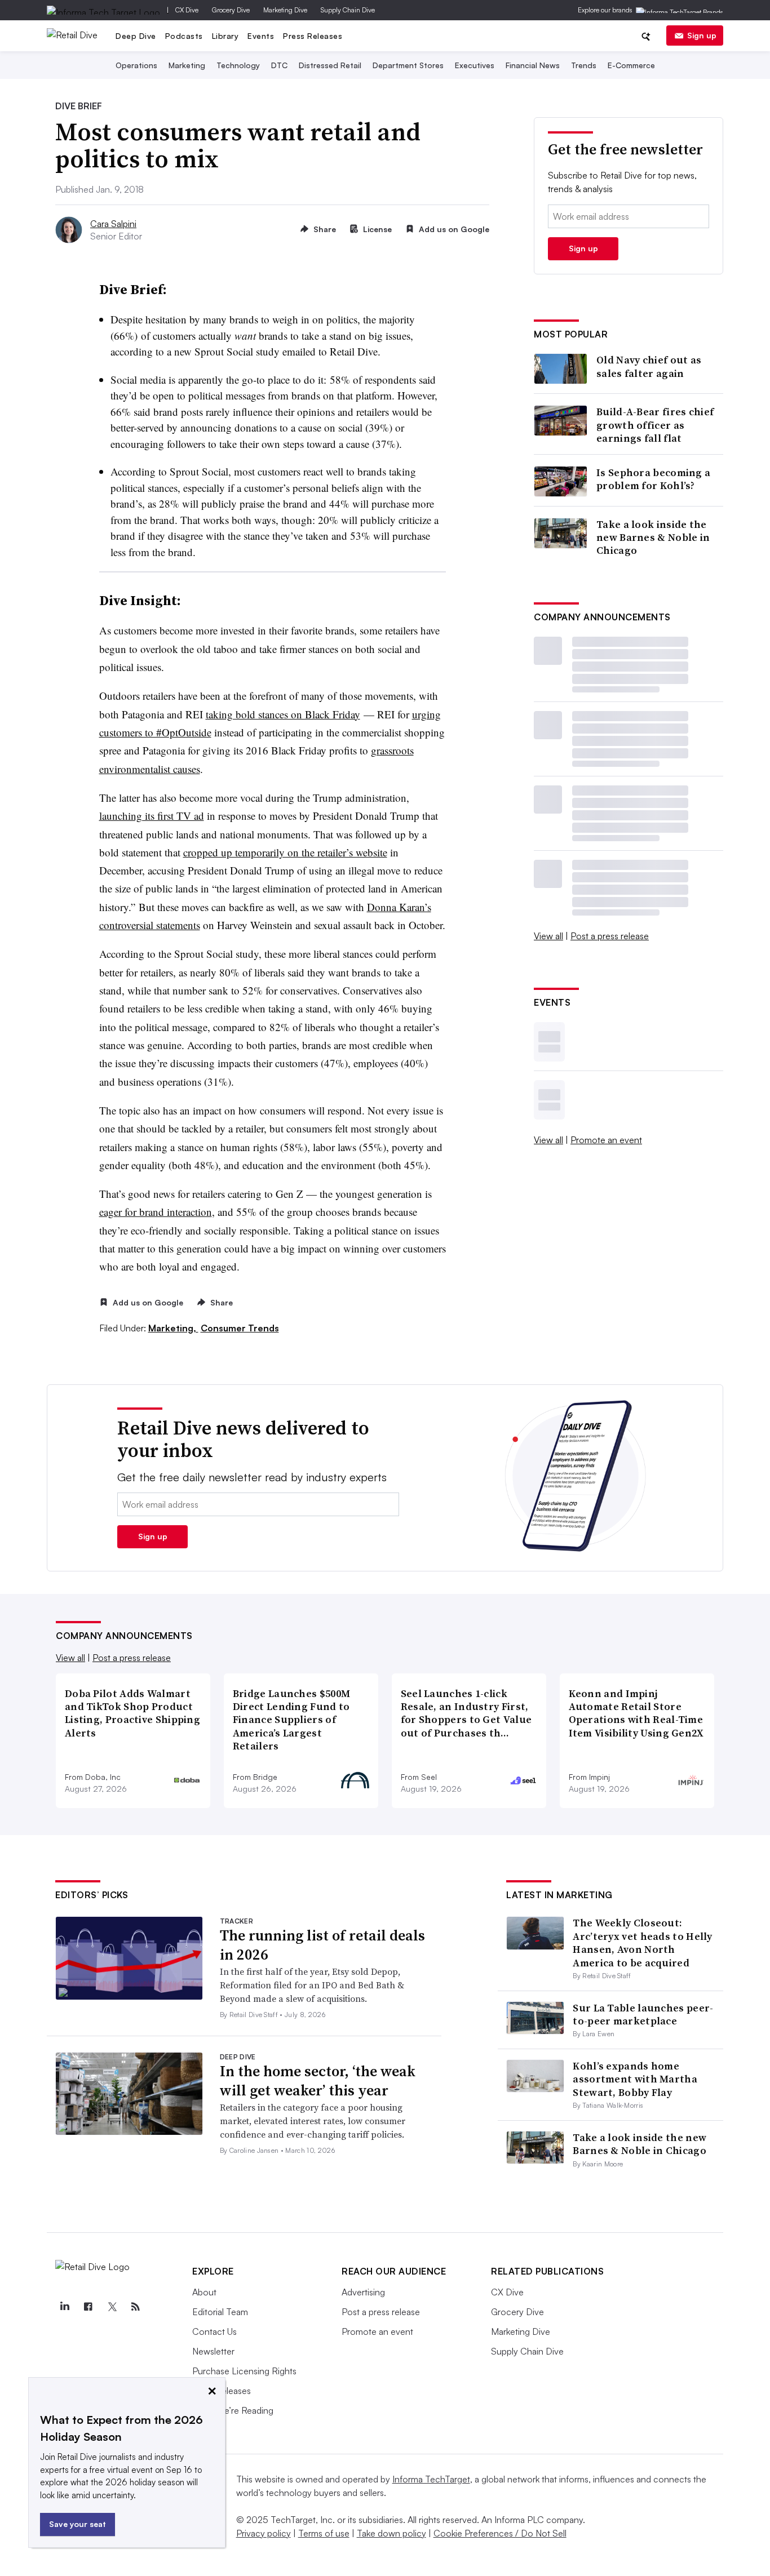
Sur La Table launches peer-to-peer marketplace (643, 2014)
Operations (136, 65)
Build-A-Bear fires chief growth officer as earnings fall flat (655, 425)
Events (261, 36)
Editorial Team (220, 2312)
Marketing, (173, 1328)
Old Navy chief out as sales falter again (649, 367)
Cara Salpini (113, 224)
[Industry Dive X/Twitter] (112, 2307)
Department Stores (408, 65)
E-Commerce (631, 65)
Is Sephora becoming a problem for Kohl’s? (653, 479)
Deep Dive (136, 36)
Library (225, 36)
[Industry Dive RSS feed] (135, 2307)
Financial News (533, 65)
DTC (279, 65)
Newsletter (213, 2351)
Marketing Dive (285, 10)
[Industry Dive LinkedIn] (64, 2307)
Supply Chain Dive (348, 10)
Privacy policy (264, 2533)
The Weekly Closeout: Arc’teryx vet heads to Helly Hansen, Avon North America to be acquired (642, 1942)
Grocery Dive (231, 10)
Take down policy (391, 2533)
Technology (238, 65)
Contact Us (214, 2331)
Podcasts (184, 36)
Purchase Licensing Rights (244, 2371)
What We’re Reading (233, 2410)
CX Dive (187, 10)
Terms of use (324, 2533)
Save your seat (78, 2524)
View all (548, 936)
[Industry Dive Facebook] (88, 2307)
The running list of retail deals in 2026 (322, 1945)
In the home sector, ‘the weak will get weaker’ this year (318, 2081)
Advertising (363, 2292)
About (204, 2292)
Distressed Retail (330, 65)
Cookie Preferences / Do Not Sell (500, 2533)
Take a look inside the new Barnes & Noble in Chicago (653, 538)
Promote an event (606, 1140)
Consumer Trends (240, 1328)
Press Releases (313, 36)
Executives (475, 65)
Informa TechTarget (431, 2479)
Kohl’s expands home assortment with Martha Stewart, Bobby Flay (635, 2079)
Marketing (187, 65)
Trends (584, 65)
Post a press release (610, 936)
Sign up (702, 35)
